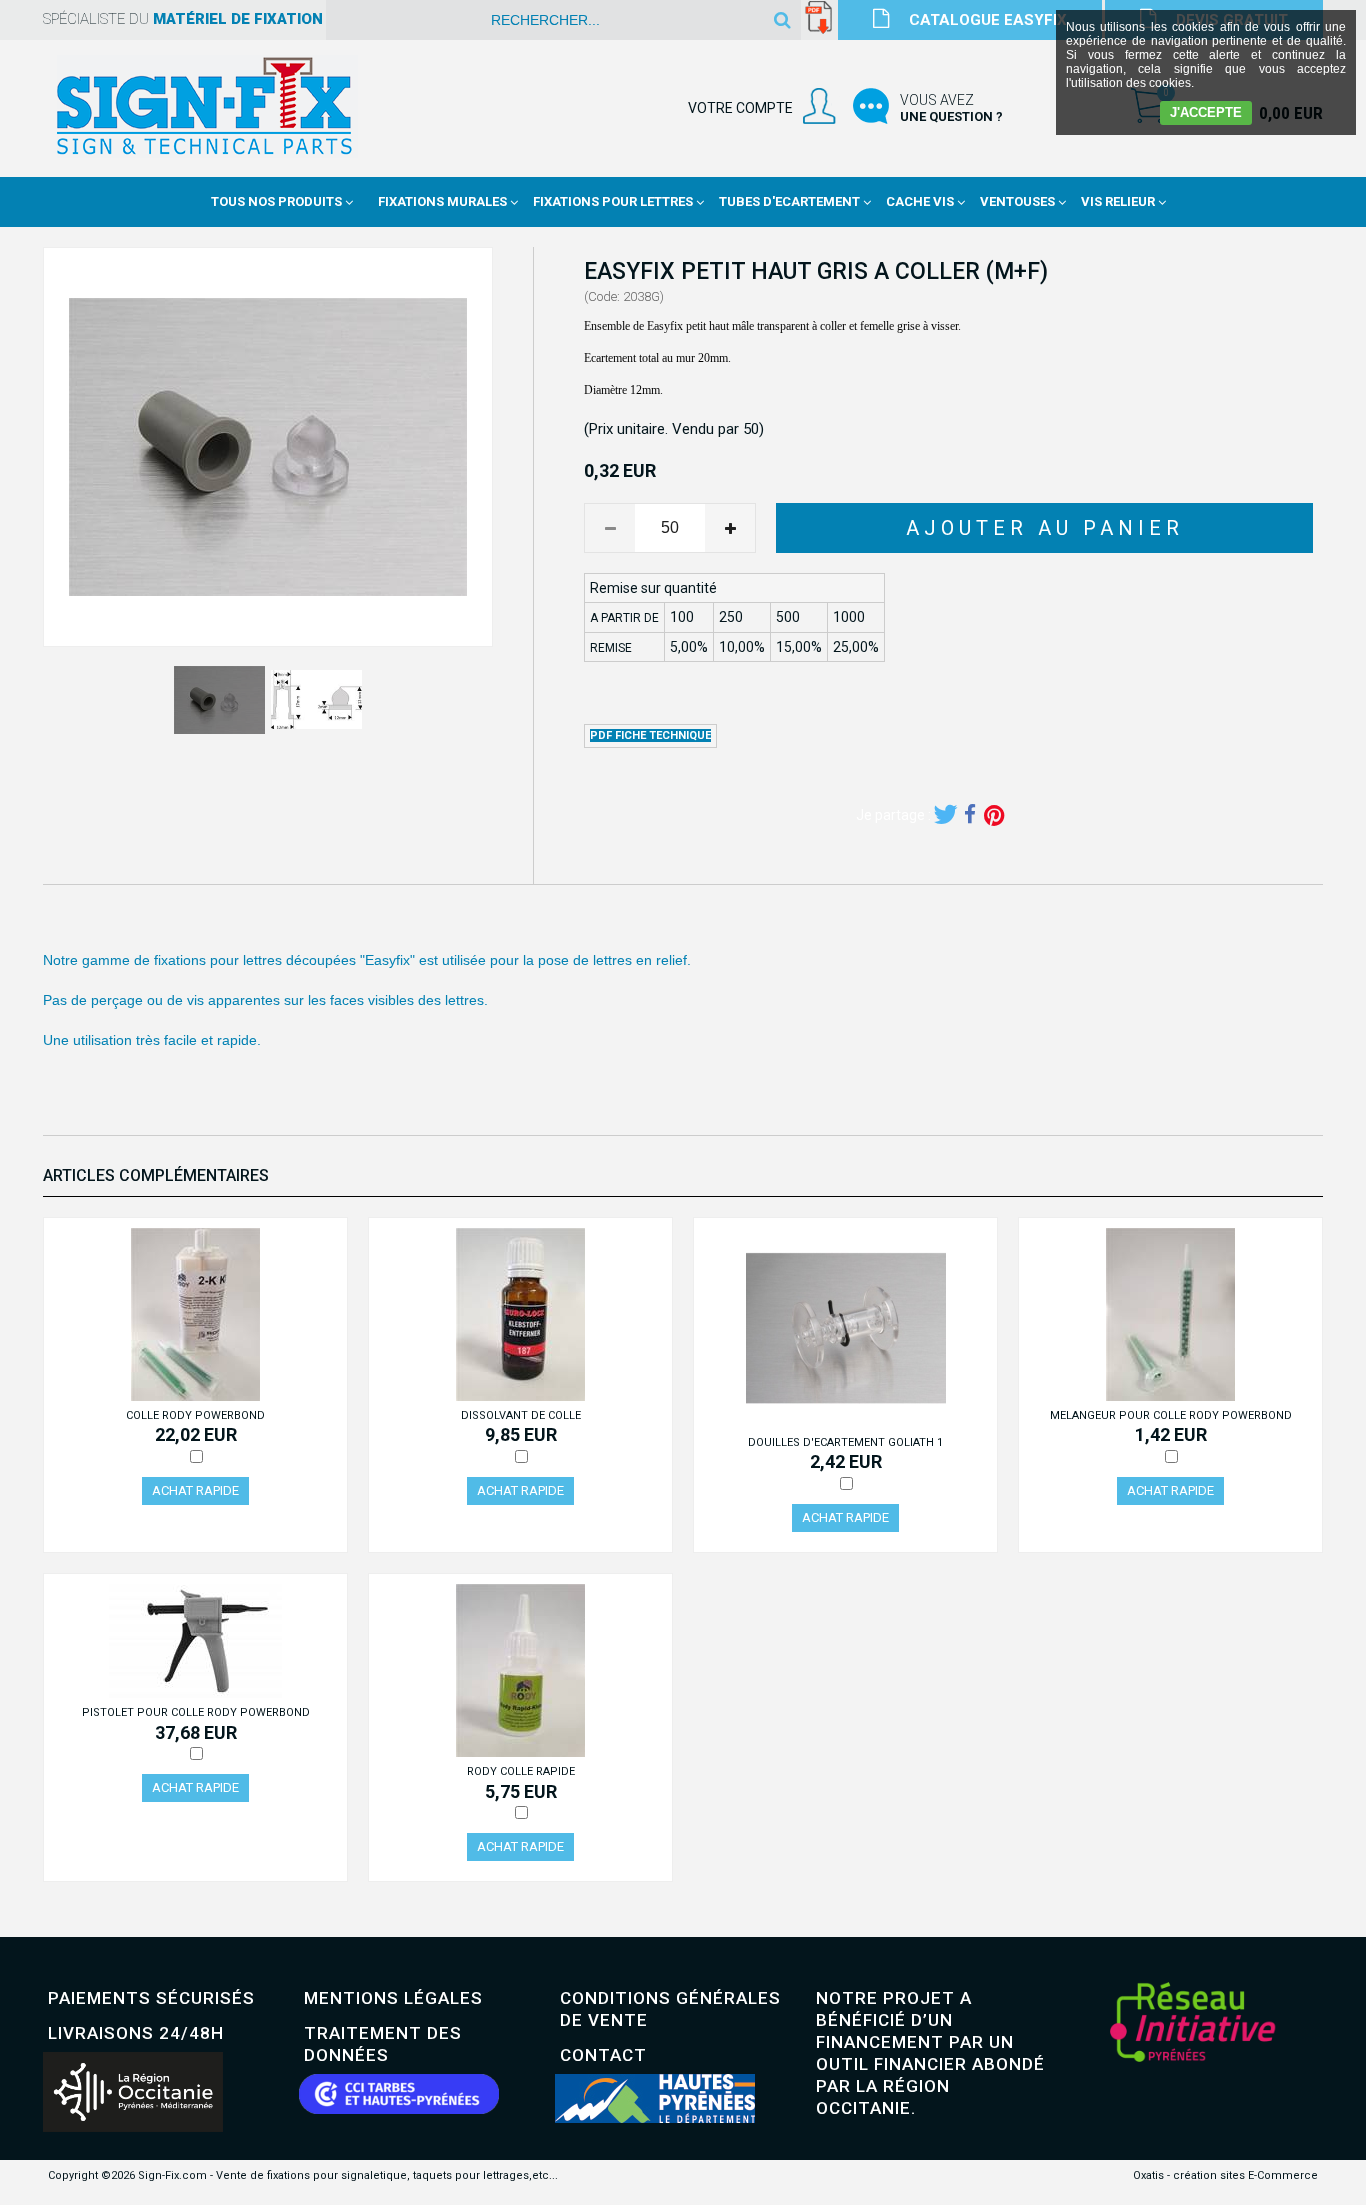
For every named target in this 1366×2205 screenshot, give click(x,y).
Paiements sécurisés (151, 1998)
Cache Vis (920, 201)
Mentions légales (393, 1998)
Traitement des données (383, 2044)
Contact (603, 2055)
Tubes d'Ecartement (789, 201)
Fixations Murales (442, 201)
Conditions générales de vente (670, 2009)
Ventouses (1017, 201)
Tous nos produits (276, 201)
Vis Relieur (1118, 201)
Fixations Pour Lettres (613, 201)
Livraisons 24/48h (136, 2033)
